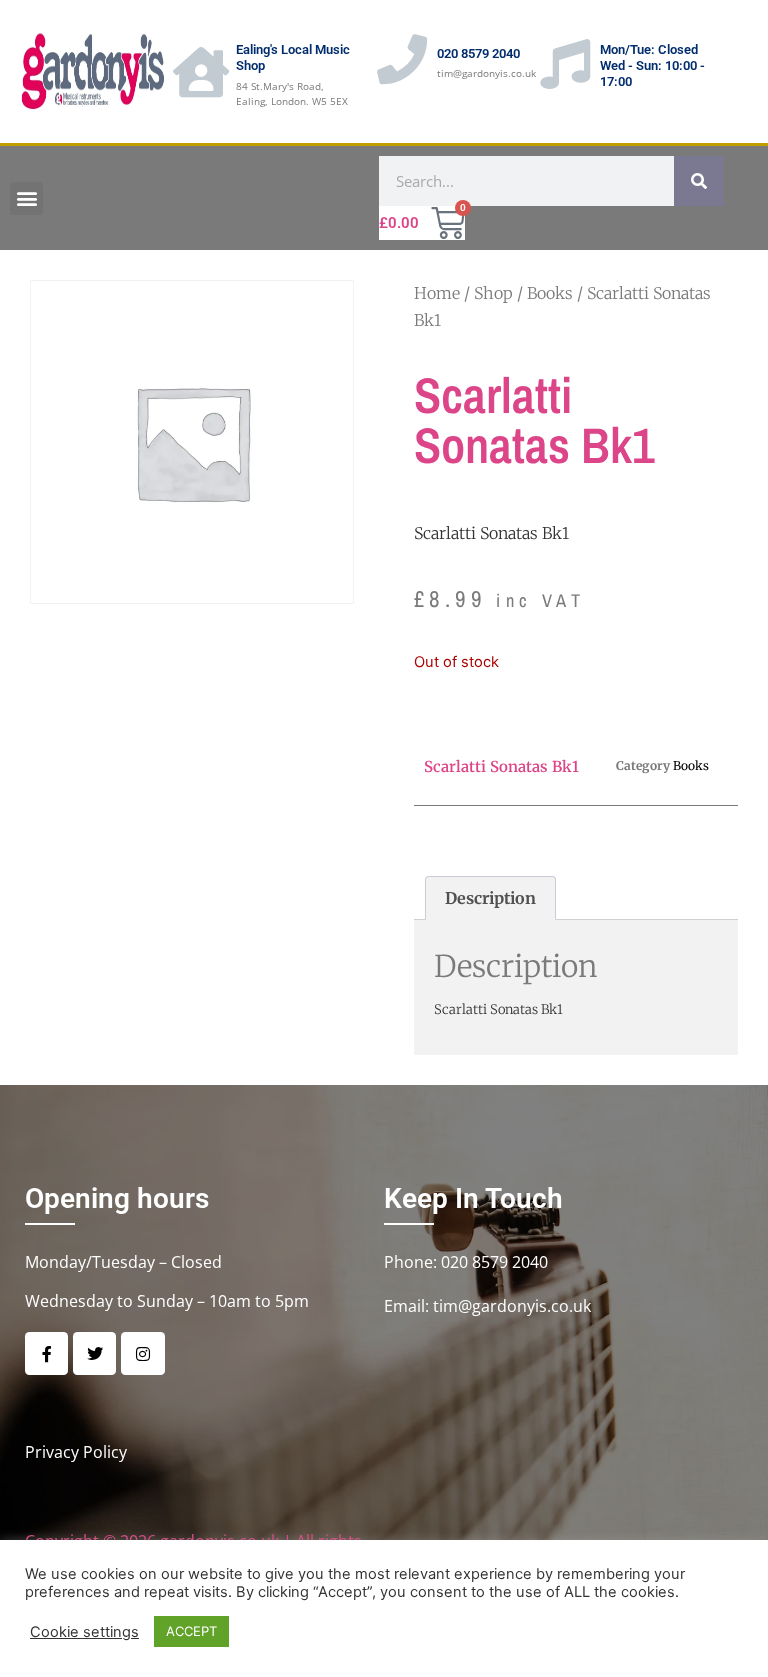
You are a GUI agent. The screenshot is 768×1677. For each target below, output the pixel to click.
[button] (26, 198)
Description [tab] (490, 898)
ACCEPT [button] (191, 1631)
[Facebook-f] (46, 1353)
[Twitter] (94, 1353)
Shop (493, 293)
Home (437, 293)
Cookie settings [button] (84, 1632)
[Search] (699, 181)
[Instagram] (142, 1353)
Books (550, 293)
